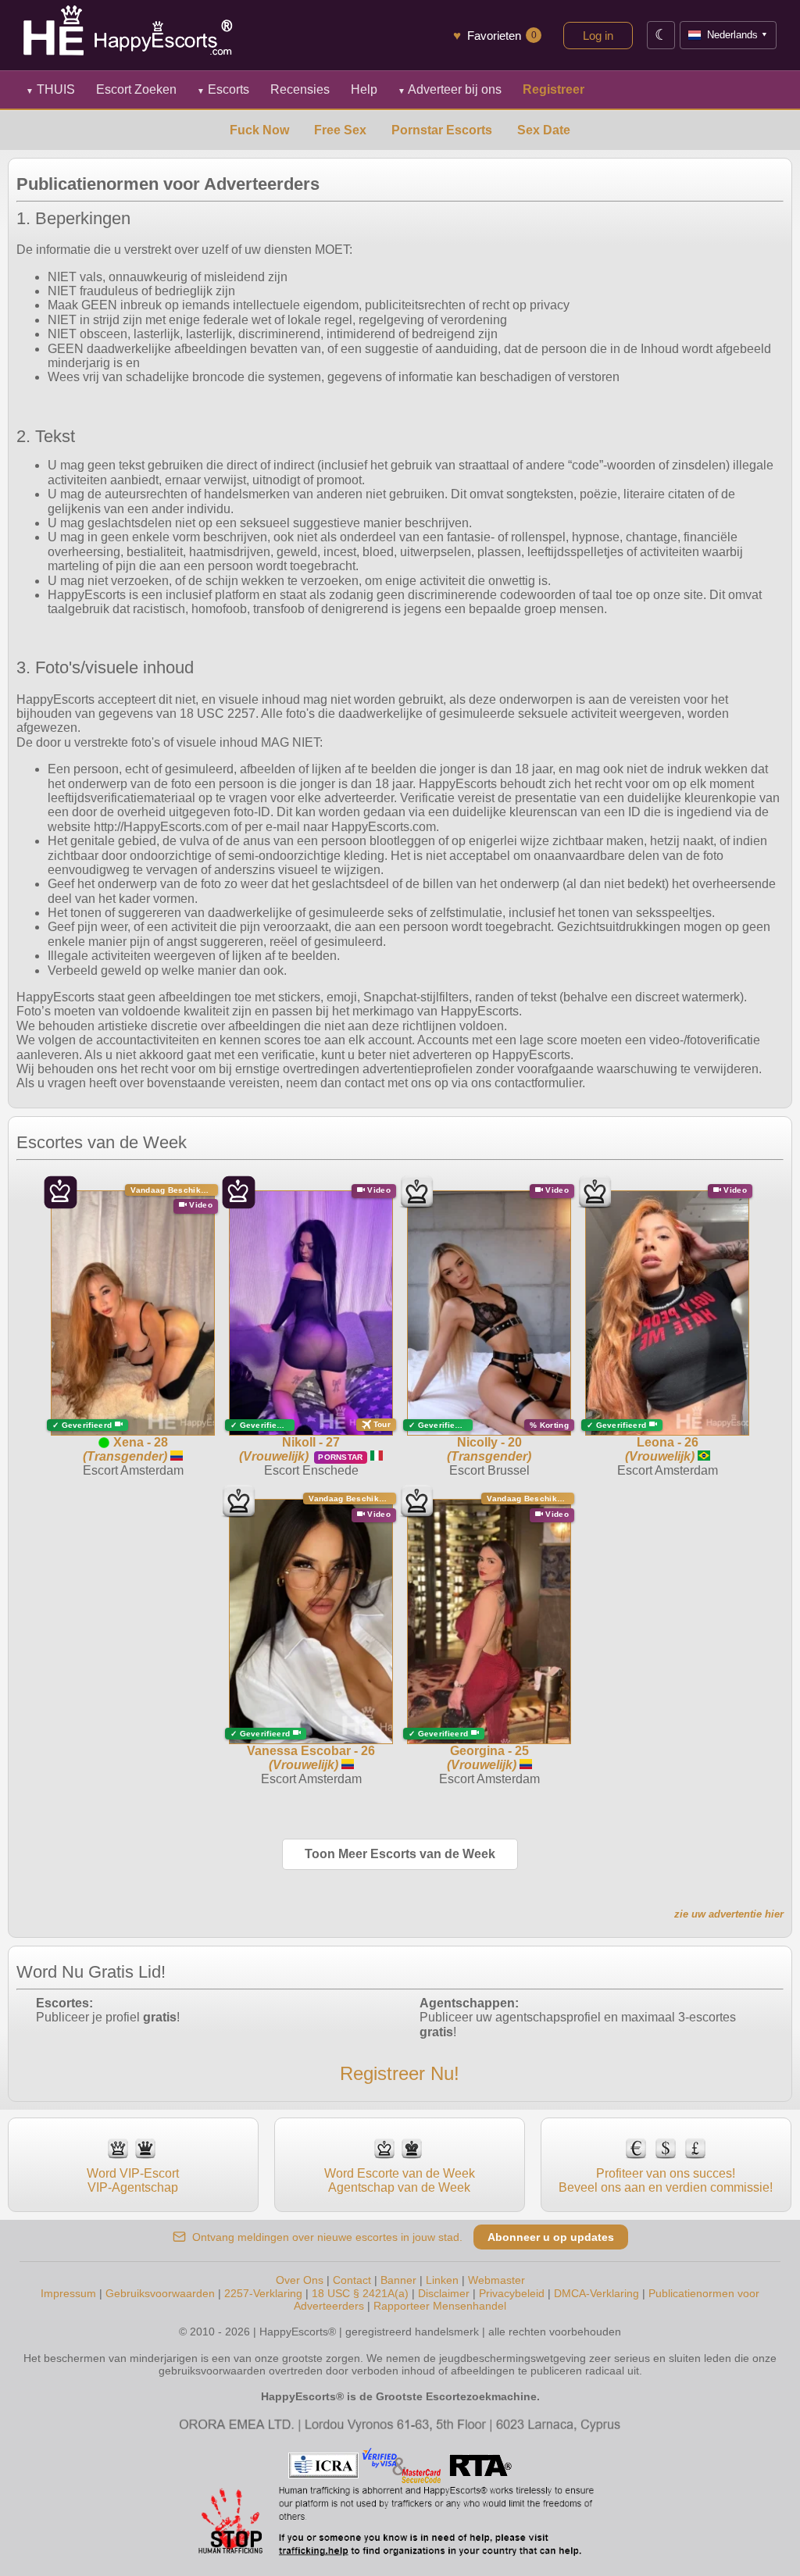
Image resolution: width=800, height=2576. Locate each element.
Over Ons (300, 2280)
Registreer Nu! (400, 2073)
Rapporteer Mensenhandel (440, 2306)
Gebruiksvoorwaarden (160, 2293)
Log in (598, 36)
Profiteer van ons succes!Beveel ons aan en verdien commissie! (666, 2180)
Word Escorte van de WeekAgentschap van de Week (400, 2180)
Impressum (68, 2293)
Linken (442, 2280)
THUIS (50, 89)
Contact (352, 2280)
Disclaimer (444, 2293)
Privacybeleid (512, 2293)
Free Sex (340, 130)
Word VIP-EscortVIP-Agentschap (133, 2180)
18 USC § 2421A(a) (360, 2293)
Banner (398, 2280)
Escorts (223, 89)
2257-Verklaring (263, 2293)
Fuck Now (259, 130)
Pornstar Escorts (442, 130)
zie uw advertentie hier (729, 1914)
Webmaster (496, 2280)
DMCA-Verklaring (596, 2293)
